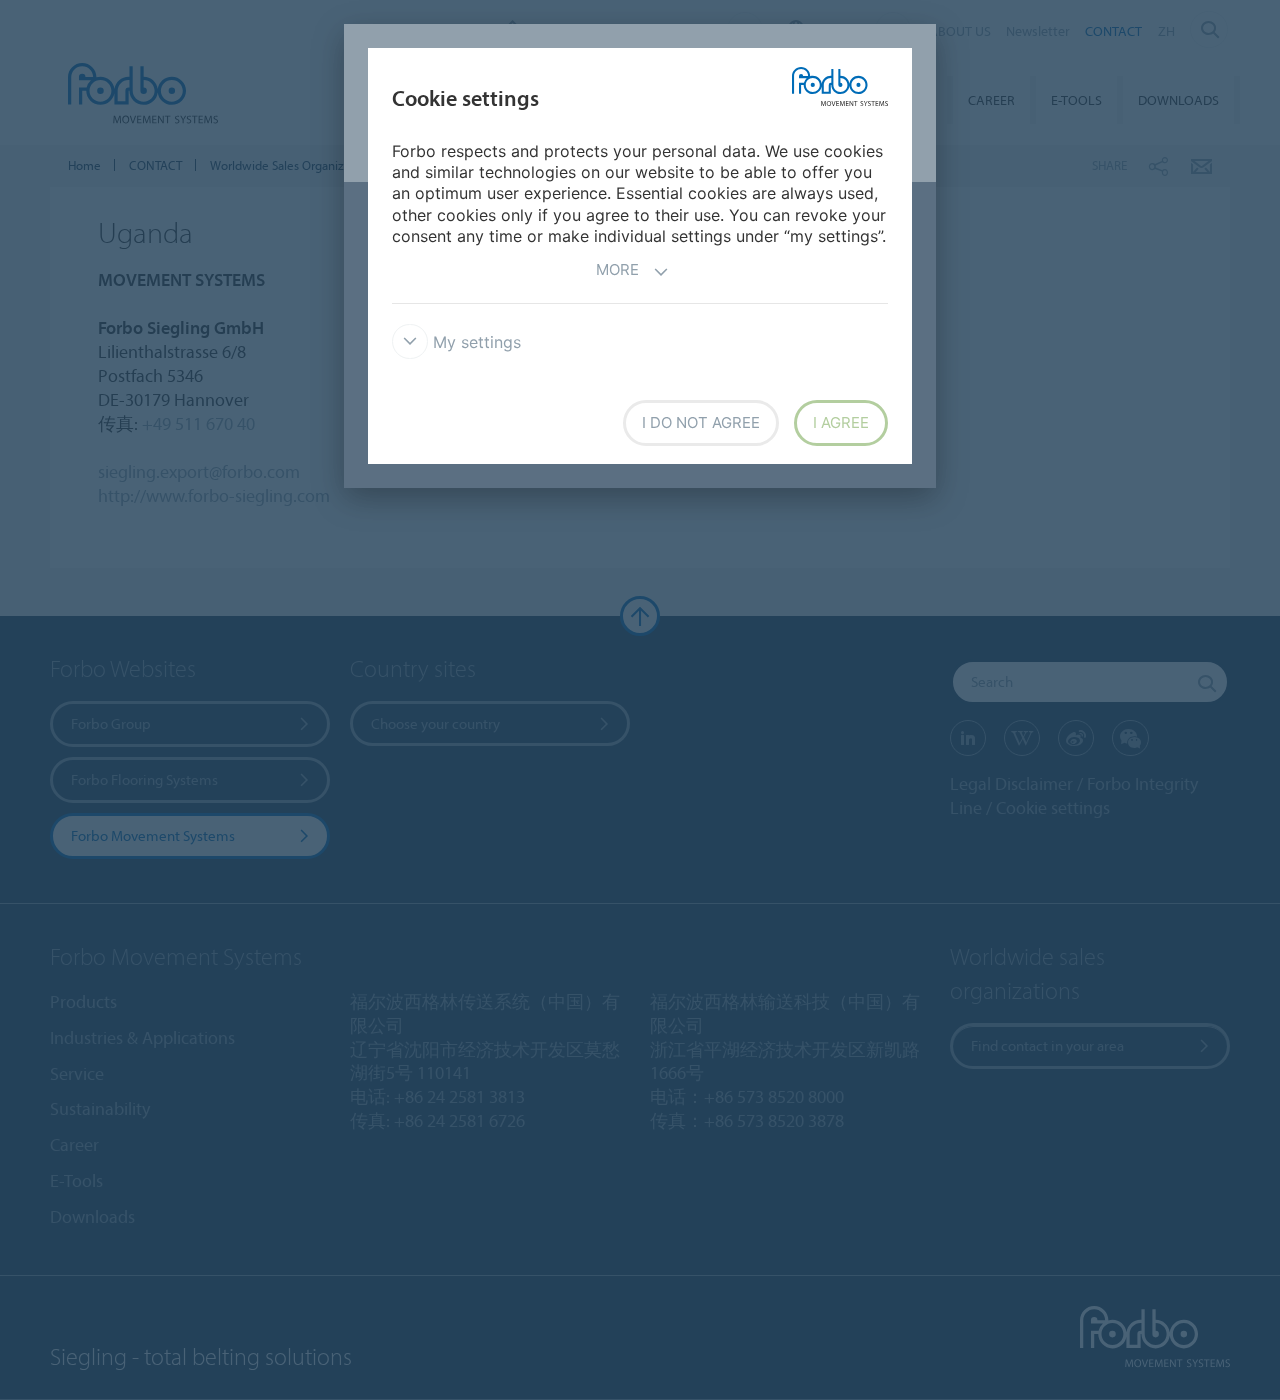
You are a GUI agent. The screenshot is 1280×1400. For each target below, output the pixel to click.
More (617, 269)
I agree (841, 422)
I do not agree (701, 422)
